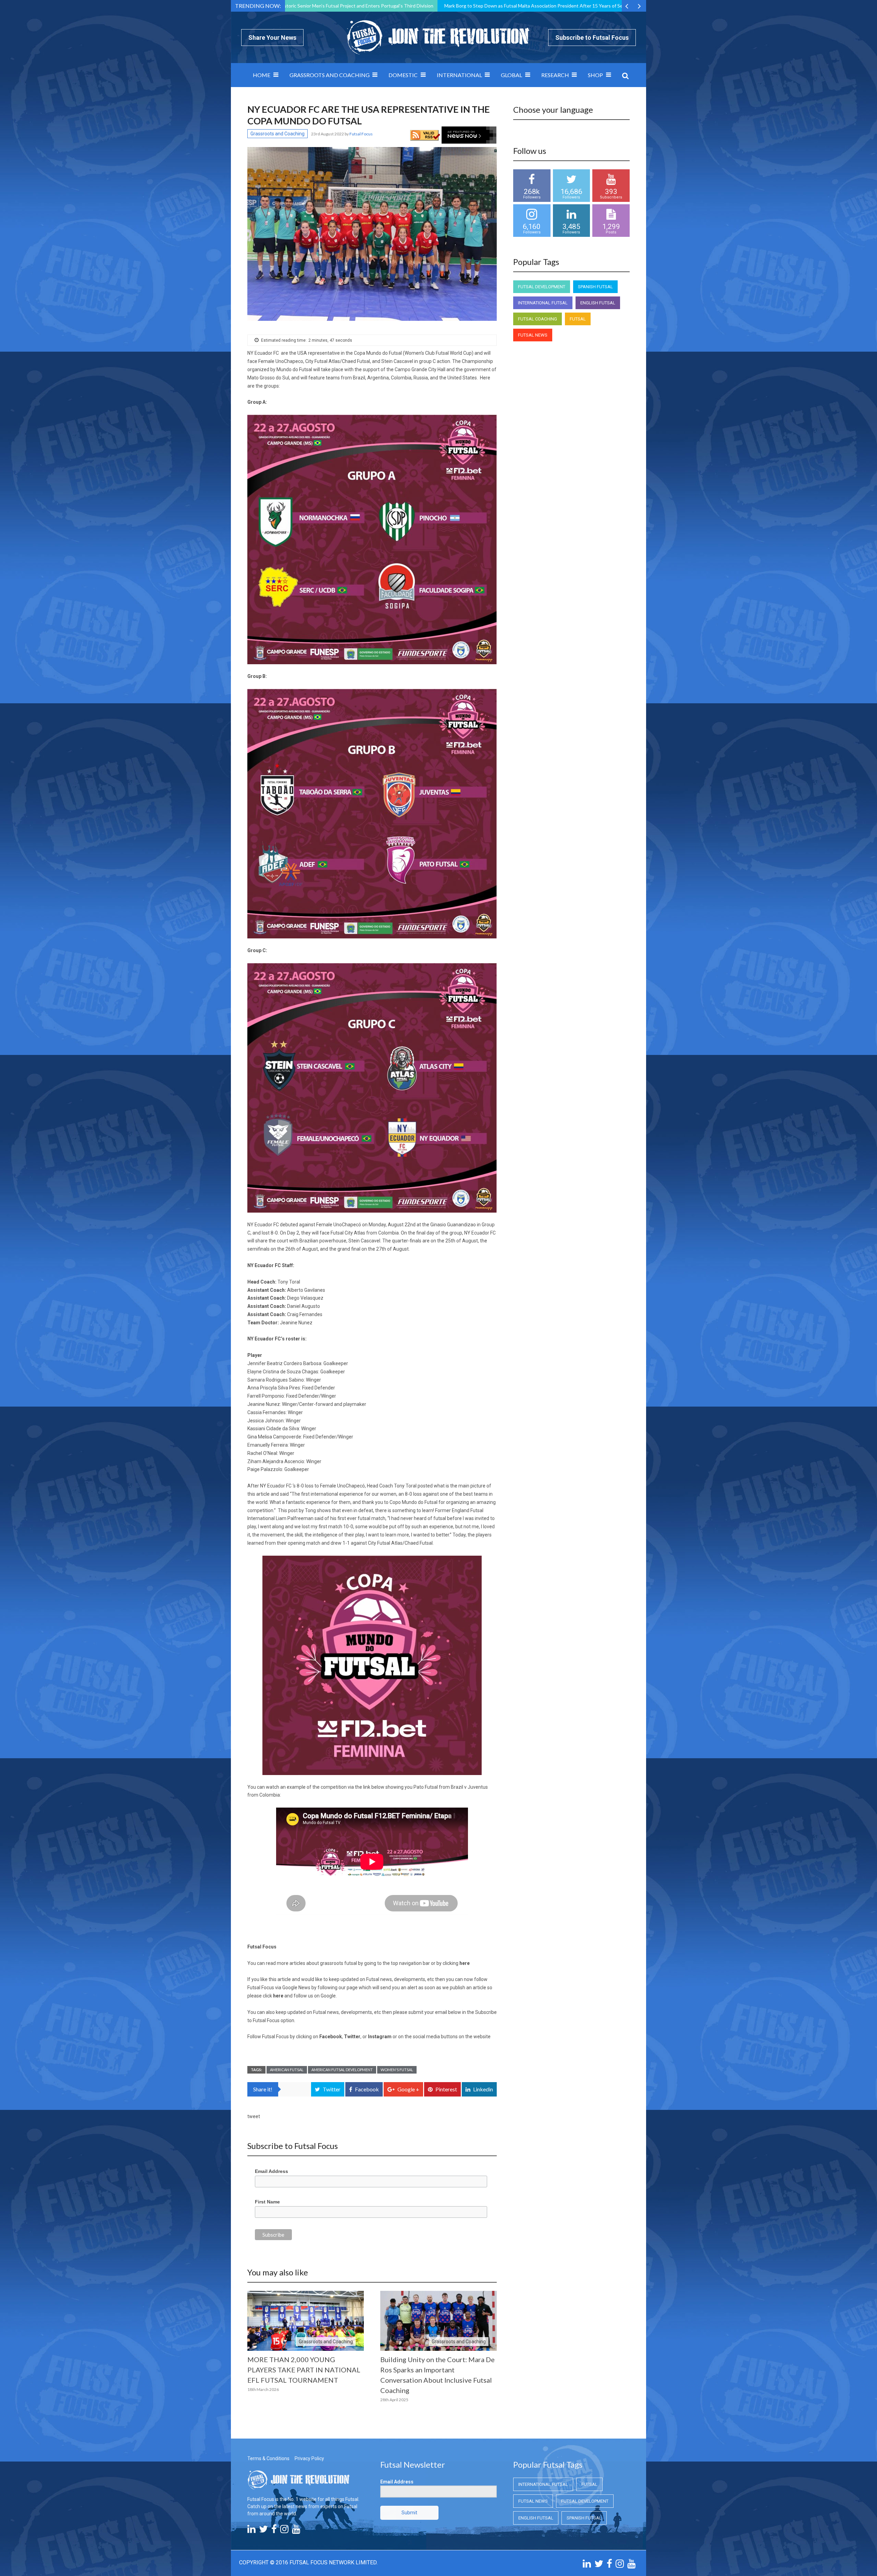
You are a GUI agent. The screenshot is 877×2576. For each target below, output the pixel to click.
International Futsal (543, 303)
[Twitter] (263, 2531)
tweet (254, 2116)
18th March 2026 (263, 2389)
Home (262, 75)
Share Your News (272, 38)
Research (555, 75)
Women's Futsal (397, 2070)
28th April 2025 (394, 2400)
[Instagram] (284, 2531)
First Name (267, 2202)
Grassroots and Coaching (330, 75)
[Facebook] (274, 2531)
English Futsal (598, 303)
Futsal (578, 319)
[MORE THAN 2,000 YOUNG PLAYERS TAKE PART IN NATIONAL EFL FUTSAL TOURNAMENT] (306, 2321)
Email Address (271, 2171)
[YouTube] (296, 2531)
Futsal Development (542, 287)
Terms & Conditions (268, 2458)
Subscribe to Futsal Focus (592, 38)
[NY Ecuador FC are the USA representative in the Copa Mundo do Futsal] (372, 234)
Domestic (403, 75)
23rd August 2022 (328, 134)
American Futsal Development (342, 2070)
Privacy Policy (309, 2458)
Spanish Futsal (595, 287)
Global (511, 75)
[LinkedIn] (251, 2531)
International (459, 75)
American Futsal (287, 2070)
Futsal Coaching (538, 319)
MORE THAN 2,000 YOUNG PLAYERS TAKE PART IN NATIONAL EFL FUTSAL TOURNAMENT (304, 2370)
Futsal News (533, 335)
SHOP (595, 75)
